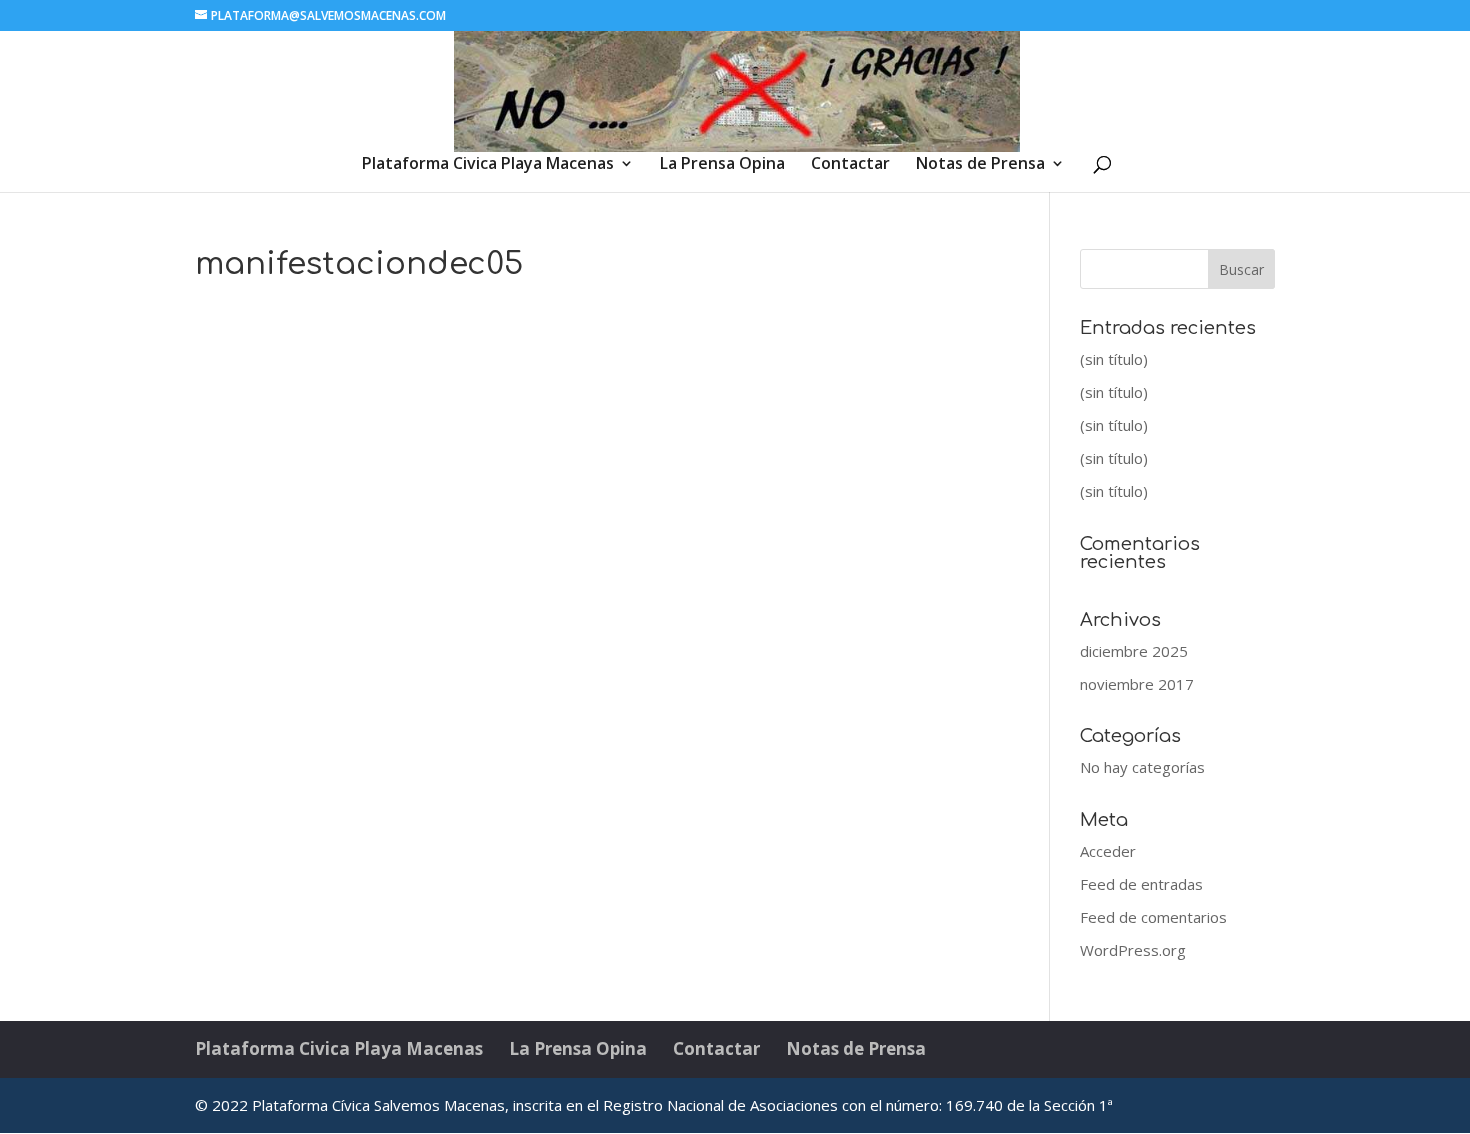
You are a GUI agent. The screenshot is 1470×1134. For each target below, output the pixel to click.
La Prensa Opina (722, 165)
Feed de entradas (1141, 884)
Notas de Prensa (980, 165)
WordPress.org (1133, 950)
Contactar (850, 165)
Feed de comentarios (1153, 917)
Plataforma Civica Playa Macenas (488, 165)
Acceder (1108, 851)
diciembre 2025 (1134, 651)
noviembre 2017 (1137, 684)
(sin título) (1114, 359)
